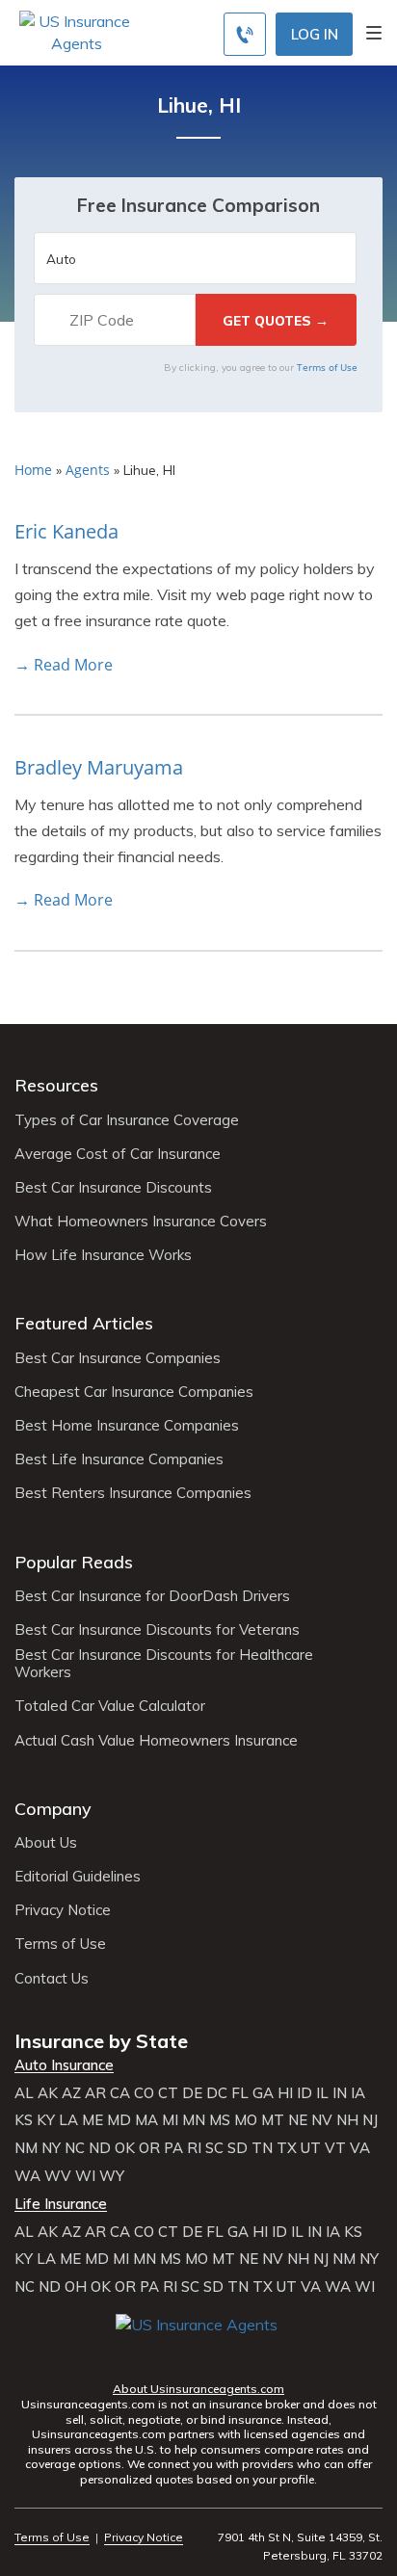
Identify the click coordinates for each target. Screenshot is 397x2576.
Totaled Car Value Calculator (110, 1706)
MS (220, 2120)
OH (76, 2287)
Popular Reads (74, 1562)
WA (27, 2176)
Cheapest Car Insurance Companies (134, 1392)
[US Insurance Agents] (76, 31)
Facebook (132, 2352)
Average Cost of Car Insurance (118, 1154)
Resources (56, 1085)
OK (125, 2148)
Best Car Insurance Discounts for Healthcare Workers (164, 1664)
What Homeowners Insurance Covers (141, 1222)
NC (75, 2148)
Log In (315, 34)
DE (192, 2093)
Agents (88, 470)
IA (358, 2093)
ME (93, 2120)
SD (238, 2148)
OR (149, 2148)
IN (340, 2093)
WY (112, 2176)
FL (240, 2093)
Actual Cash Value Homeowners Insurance (156, 1741)
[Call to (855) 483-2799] (245, 34)
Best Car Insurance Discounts (113, 1188)
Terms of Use (327, 367)
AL (24, 2093)
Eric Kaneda (66, 531)
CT (168, 2093)
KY (46, 2120)
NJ (370, 2120)
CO (144, 2093)
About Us (46, 1843)
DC (217, 2093)
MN (194, 2120)
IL (322, 2093)
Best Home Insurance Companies (127, 1426)
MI (170, 2120)
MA (146, 2120)
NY (51, 2148)
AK (48, 2093)
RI (194, 2148)
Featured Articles (84, 1323)
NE (298, 2120)
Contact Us (52, 1979)
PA (173, 2148)
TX (287, 2148)
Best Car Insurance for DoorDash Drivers (152, 1596)
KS (24, 2120)
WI (85, 2176)
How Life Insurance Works (103, 1255)
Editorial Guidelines (78, 1877)
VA (360, 2148)
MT (273, 2120)
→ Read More (64, 665)
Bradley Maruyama (99, 767)
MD (119, 2120)
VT (335, 2148)
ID (304, 2093)
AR (95, 2093)
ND (100, 2148)
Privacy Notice (63, 1910)
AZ (71, 2093)
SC (214, 2148)
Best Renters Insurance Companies (133, 1493)
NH (347, 2120)
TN (262, 2148)
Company (53, 1809)
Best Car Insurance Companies (118, 1358)
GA (263, 2093)
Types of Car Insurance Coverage (127, 1120)
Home (33, 470)
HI (285, 2093)
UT (311, 2148)
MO (246, 2120)
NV (322, 2120)
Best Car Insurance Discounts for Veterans (157, 1630)
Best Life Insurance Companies (119, 1459)
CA (120, 2093)
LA (68, 2120)
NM (26, 2148)
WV (58, 2176)
